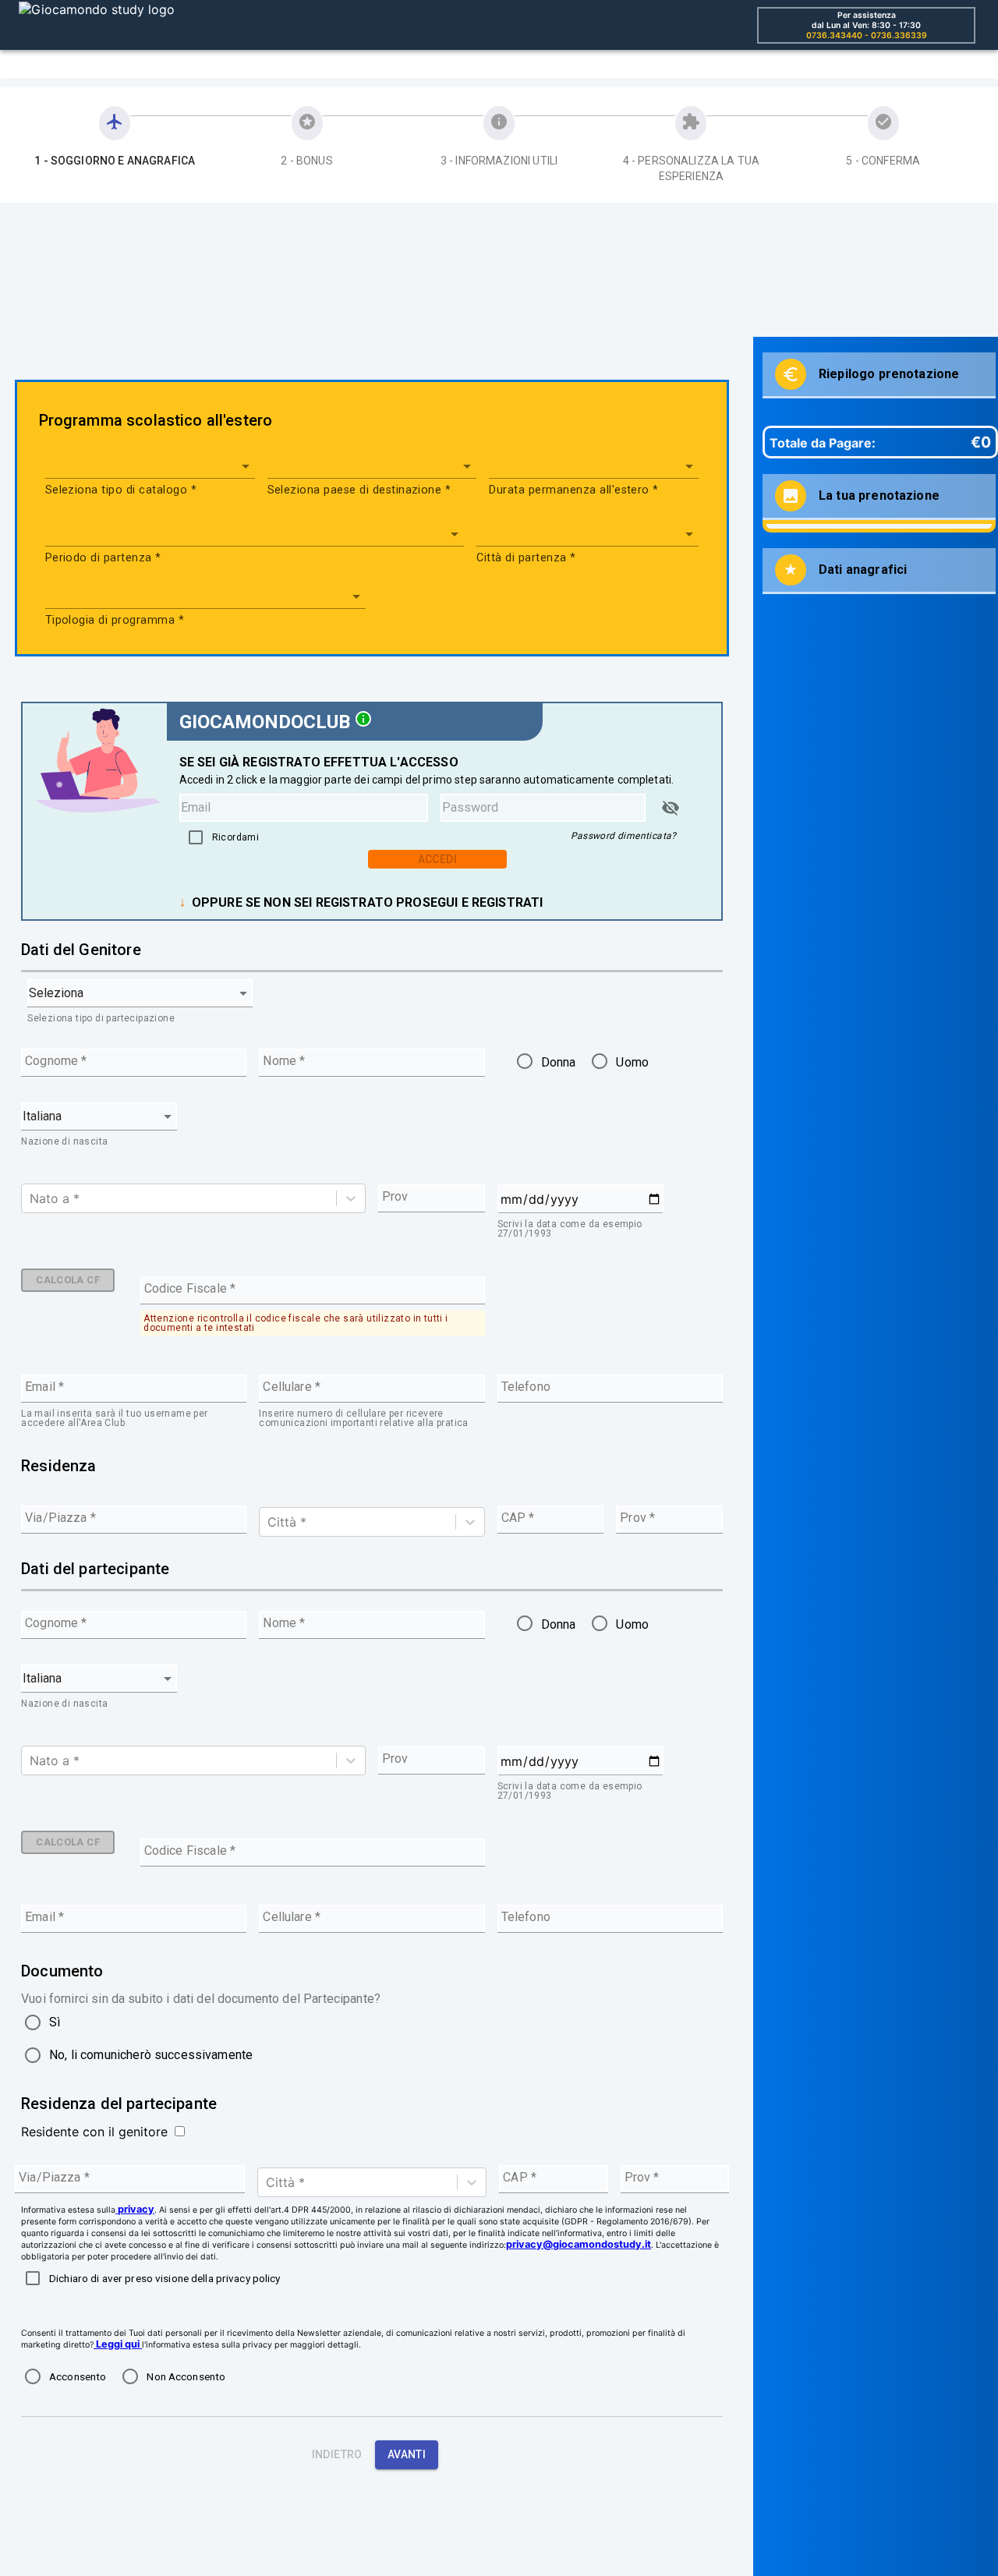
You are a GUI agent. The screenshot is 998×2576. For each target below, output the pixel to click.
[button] (150, 466)
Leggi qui (118, 2344)
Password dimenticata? (624, 836)
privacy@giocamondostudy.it (579, 2244)
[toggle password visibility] (671, 808)
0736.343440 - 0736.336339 (867, 35)
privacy (136, 2209)
